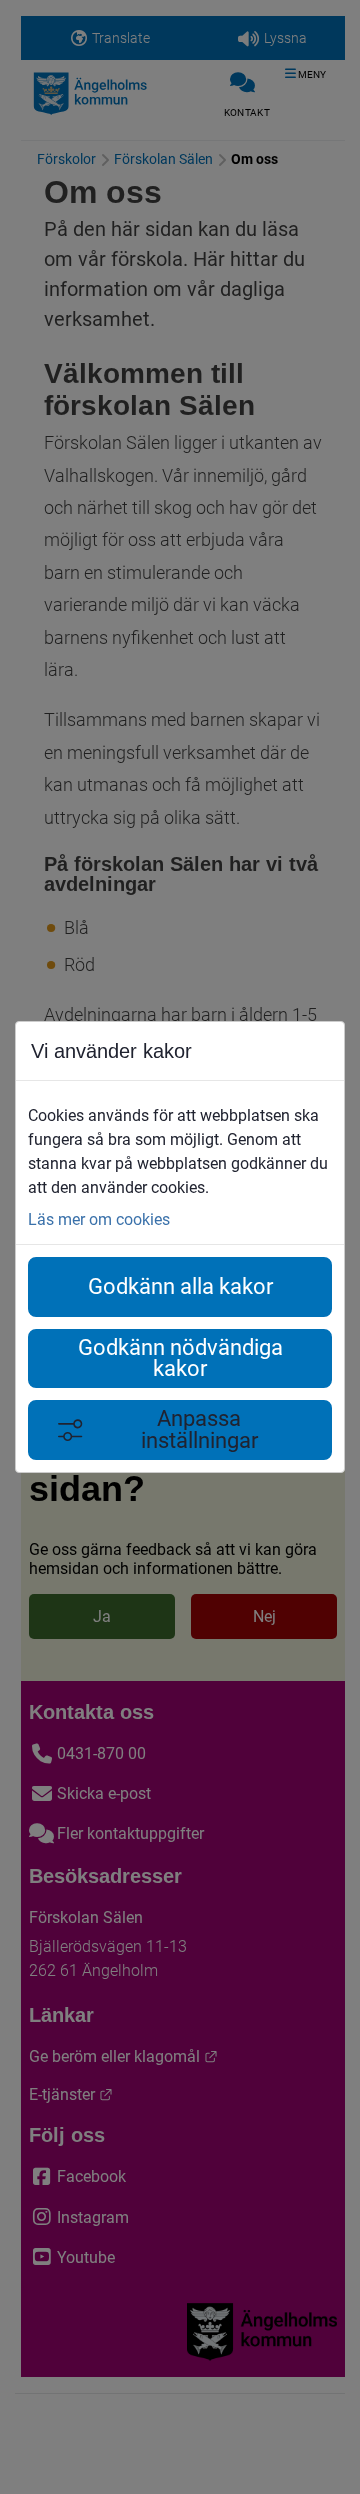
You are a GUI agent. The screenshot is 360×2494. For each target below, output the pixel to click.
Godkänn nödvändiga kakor (180, 1358)
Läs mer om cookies (99, 1219)
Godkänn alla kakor (180, 1286)
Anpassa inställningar (199, 1429)
